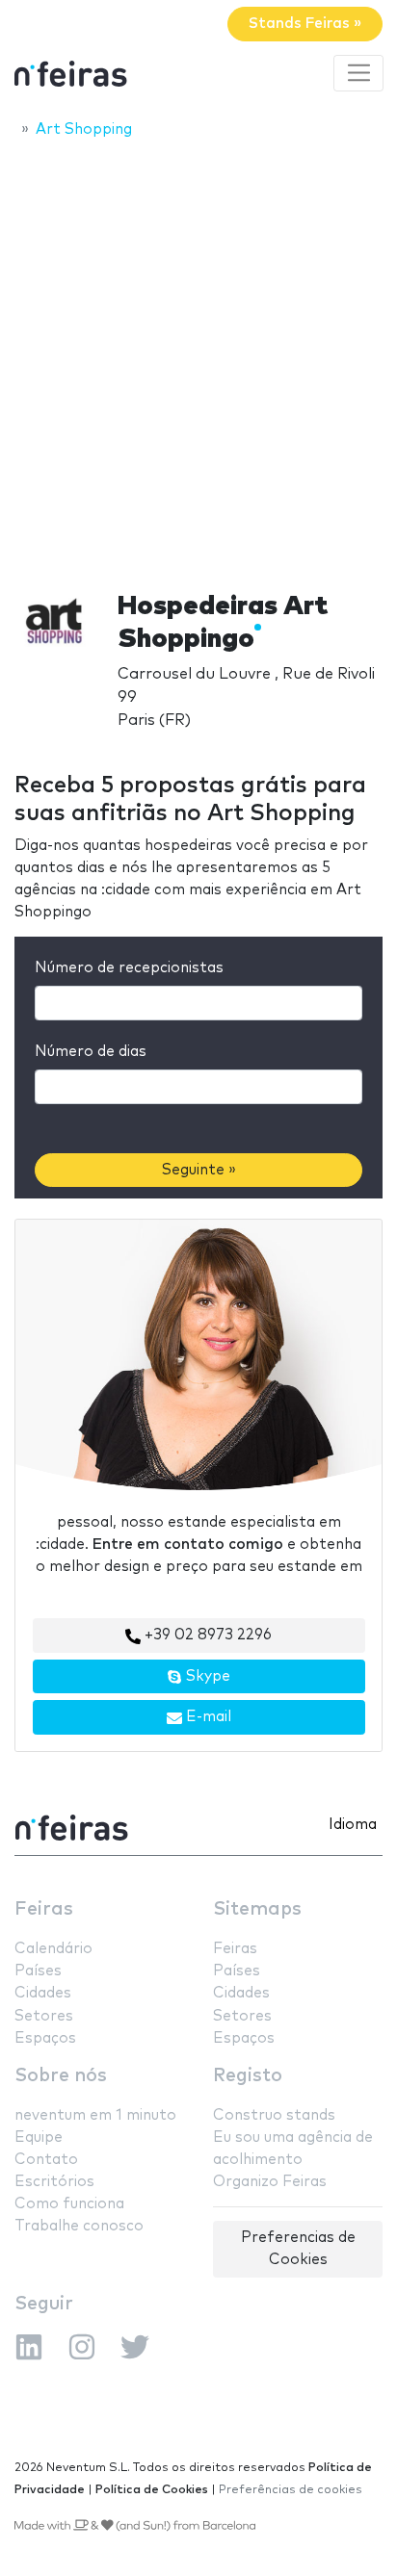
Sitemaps (257, 1909)
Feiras (44, 1909)
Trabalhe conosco (79, 2226)
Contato (46, 2160)
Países (38, 1971)
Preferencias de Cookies (298, 2249)
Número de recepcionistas (129, 968)
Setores (44, 2016)
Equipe (39, 2138)
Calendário (53, 1949)
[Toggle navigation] (358, 73)
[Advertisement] (198, 359)
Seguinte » (199, 1170)
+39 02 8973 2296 (206, 1635)
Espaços (45, 2038)
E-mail (207, 1717)
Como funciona (69, 2204)
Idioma (353, 1825)
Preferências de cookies (291, 2490)
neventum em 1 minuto (95, 2115)
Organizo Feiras (270, 2182)
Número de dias (91, 1052)
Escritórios (54, 2182)
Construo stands (274, 2115)
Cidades (43, 1993)
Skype (206, 1676)
